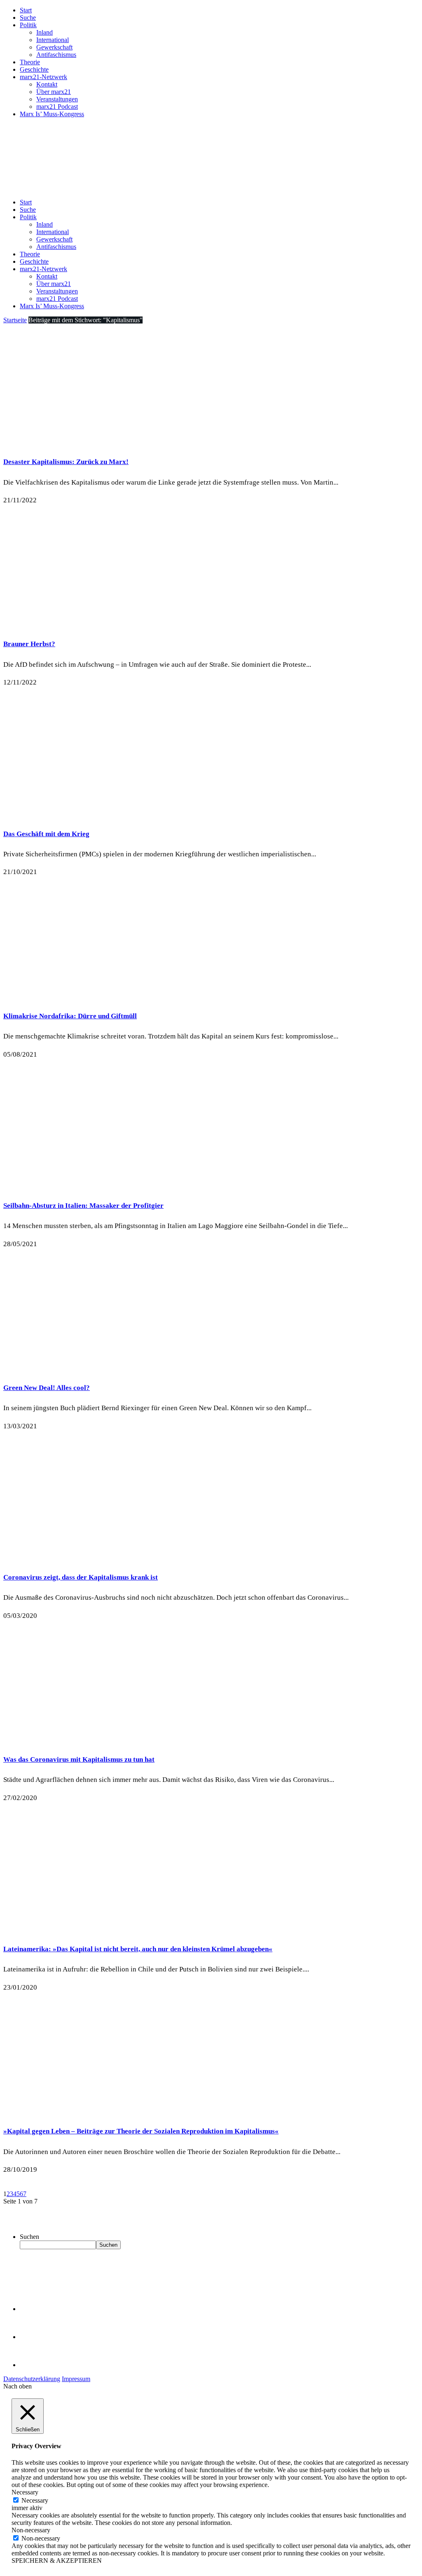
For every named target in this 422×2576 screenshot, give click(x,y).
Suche (28, 18)
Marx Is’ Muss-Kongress (52, 114)
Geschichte (34, 69)
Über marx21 (54, 92)
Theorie (30, 62)
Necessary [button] (25, 2492)
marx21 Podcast (57, 107)
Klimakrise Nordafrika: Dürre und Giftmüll (70, 1016)
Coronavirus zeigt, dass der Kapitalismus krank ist (81, 1577)
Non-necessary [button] (31, 2530)
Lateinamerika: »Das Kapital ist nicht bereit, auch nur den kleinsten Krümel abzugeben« (138, 1949)
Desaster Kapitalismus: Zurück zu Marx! (66, 462)
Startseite (15, 320)
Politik (28, 25)
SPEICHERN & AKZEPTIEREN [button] (57, 2561)
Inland (45, 32)
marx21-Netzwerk (43, 77)
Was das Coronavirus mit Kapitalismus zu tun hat (79, 1759)
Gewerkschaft (54, 47)
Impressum (76, 2379)
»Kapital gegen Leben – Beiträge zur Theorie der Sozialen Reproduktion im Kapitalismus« (141, 2131)
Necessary (35, 2500)
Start (26, 10)
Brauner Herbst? (29, 644)
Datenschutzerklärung (32, 2379)
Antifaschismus (56, 55)
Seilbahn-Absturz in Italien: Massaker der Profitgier (83, 1206)
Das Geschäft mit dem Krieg (46, 834)
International (53, 40)
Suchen (29, 2237)
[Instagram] (33, 2365)
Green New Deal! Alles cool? (47, 1388)
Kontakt (47, 84)
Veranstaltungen (57, 99)
